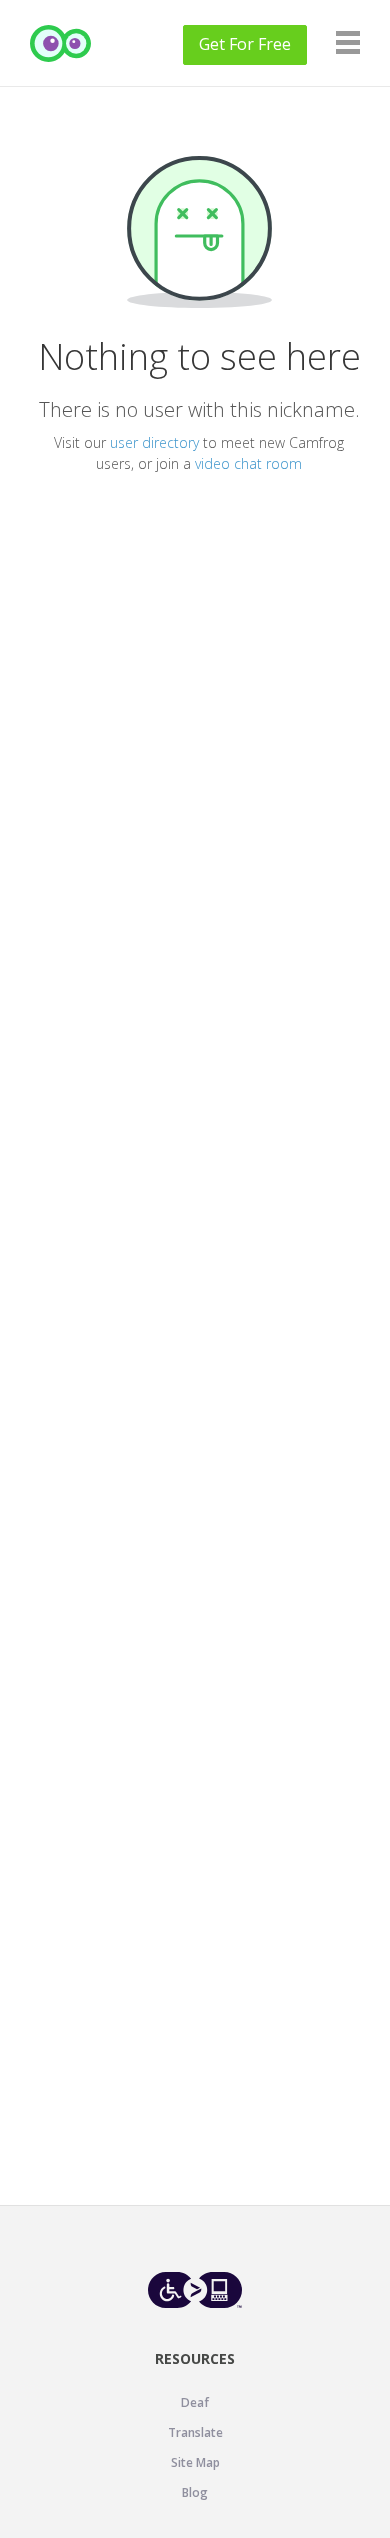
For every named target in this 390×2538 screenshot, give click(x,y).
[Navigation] (348, 42)
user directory (154, 442)
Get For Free (245, 44)
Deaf (195, 2402)
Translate (195, 2432)
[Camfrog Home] (61, 43)
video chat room (248, 463)
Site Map (195, 2462)
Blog (195, 2492)
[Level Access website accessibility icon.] (195, 2289)
